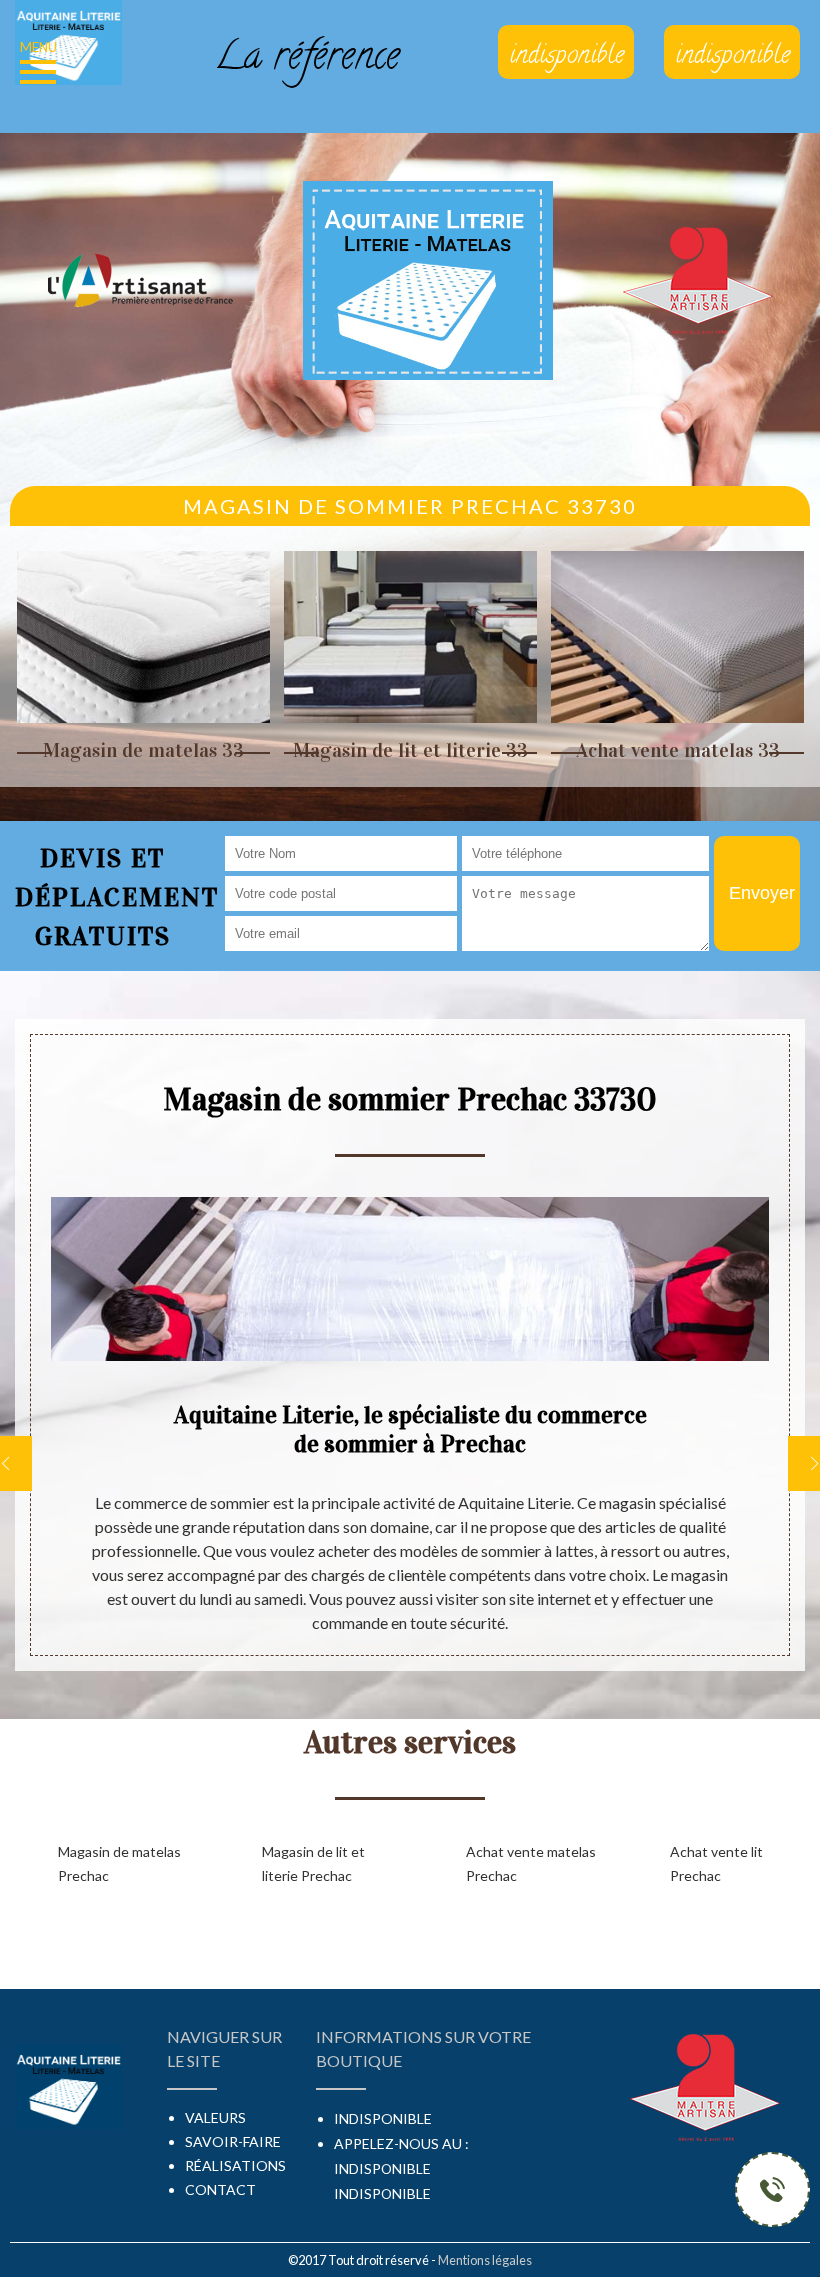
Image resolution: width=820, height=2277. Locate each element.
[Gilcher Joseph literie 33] (68, 39)
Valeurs (215, 2117)
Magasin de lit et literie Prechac (313, 1863)
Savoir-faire (233, 2141)
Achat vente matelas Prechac (531, 1863)
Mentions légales (485, 2260)
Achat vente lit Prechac (716, 1863)
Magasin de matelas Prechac (119, 1863)
